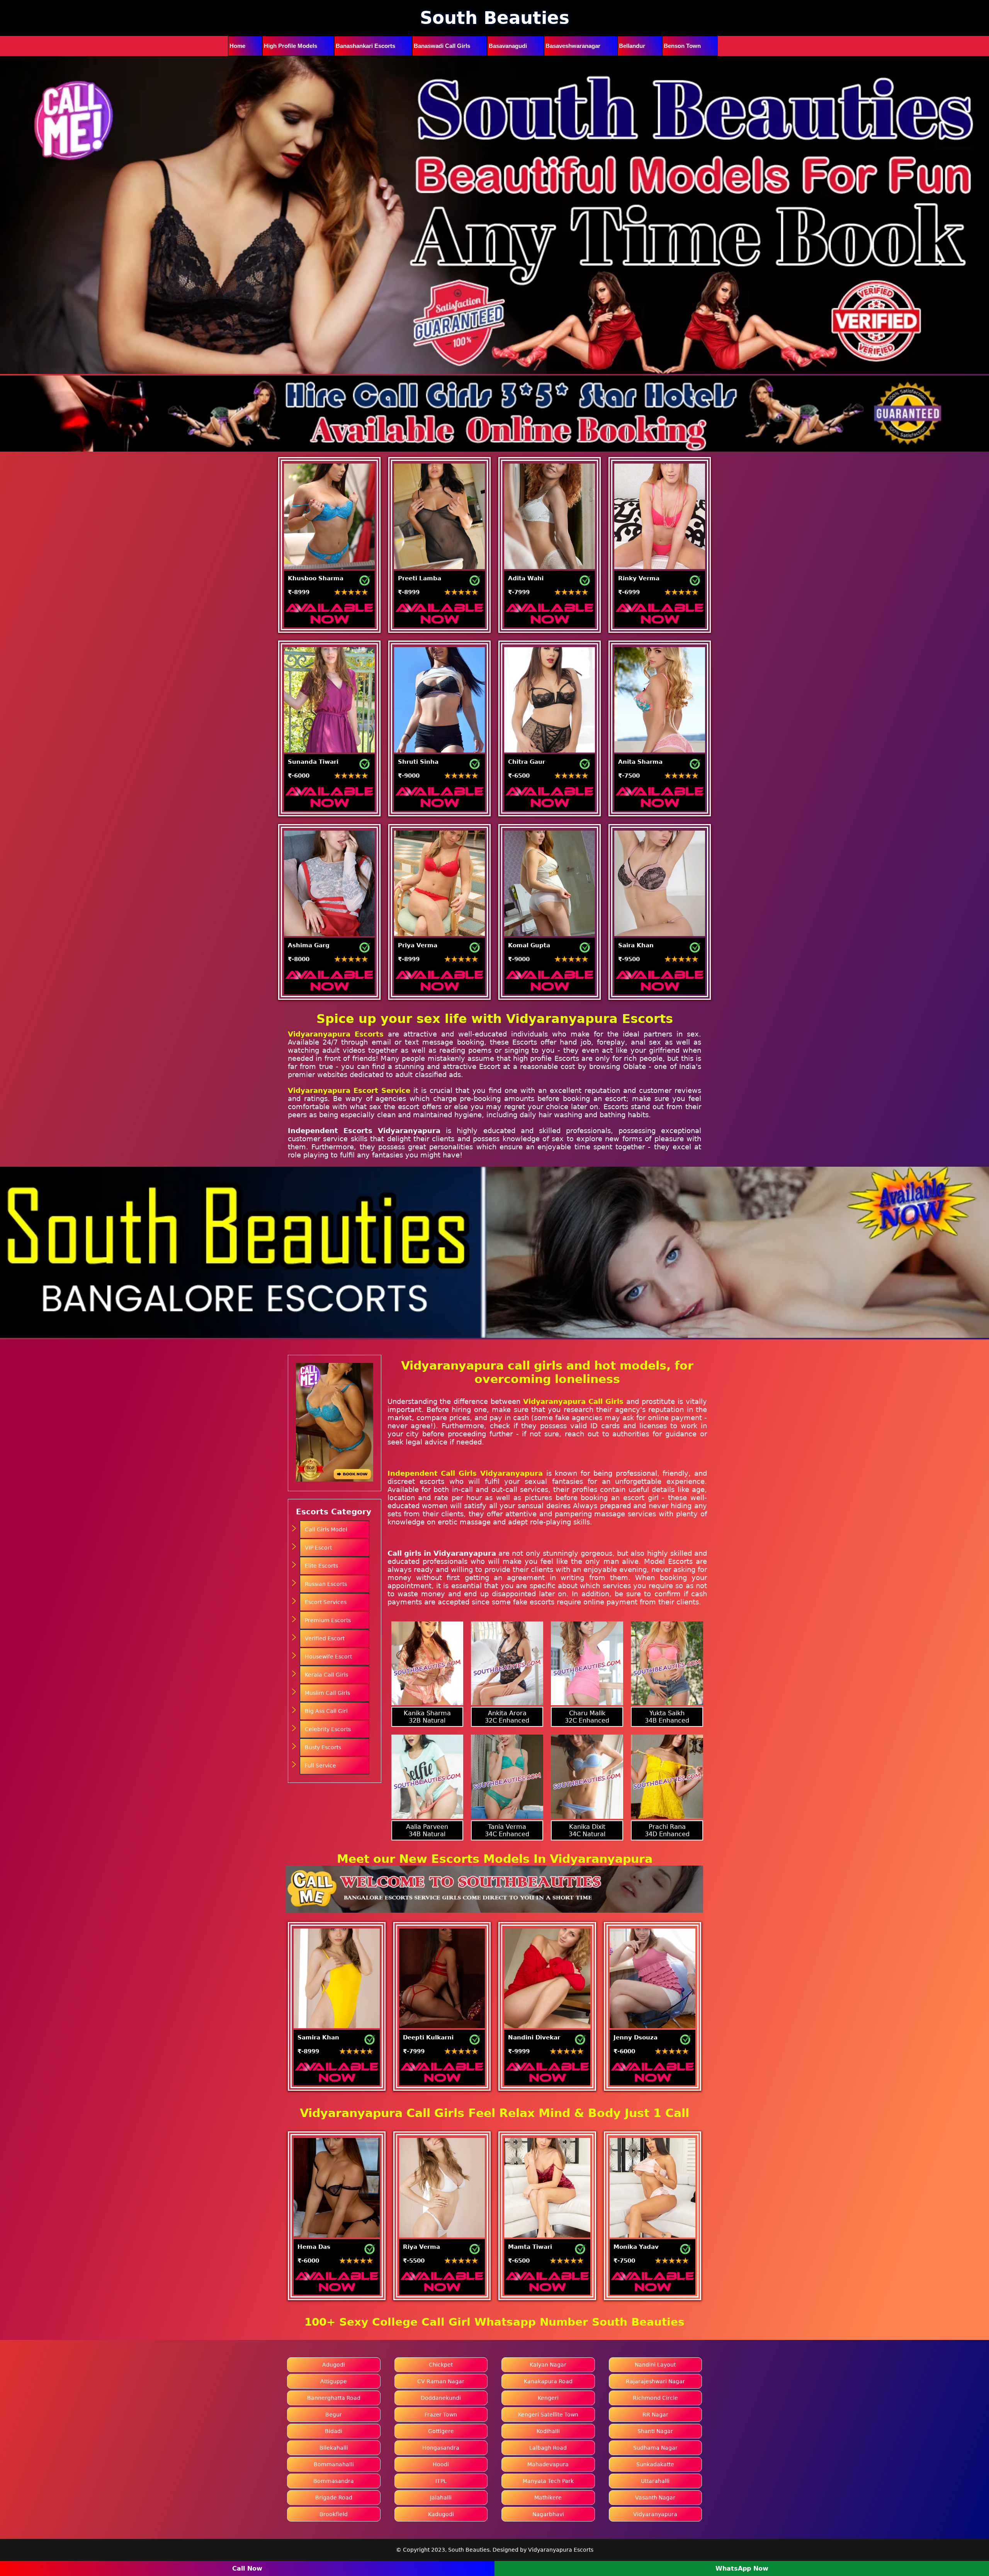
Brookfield (334, 2514)
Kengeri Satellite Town (548, 2415)
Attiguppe (334, 2381)
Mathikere (548, 2498)
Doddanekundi (441, 2398)
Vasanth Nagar (655, 2498)
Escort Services (326, 1602)
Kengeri (548, 2398)
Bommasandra (334, 2481)
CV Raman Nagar (441, 2381)
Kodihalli (548, 2431)
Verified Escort (325, 1638)
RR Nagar (655, 2415)
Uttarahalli (655, 2481)
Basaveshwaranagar (573, 46)
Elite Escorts (321, 1566)
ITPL (441, 2481)
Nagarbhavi (548, 2514)
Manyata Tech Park (548, 2481)
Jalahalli (441, 2498)
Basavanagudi (508, 46)
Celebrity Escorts (328, 1729)
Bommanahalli (334, 2464)
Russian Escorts (326, 1584)
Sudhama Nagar (655, 2448)
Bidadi (334, 2431)
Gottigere (441, 2431)
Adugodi (334, 2365)
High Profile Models (291, 46)
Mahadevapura (548, 2464)
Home (237, 46)
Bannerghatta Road (334, 2398)
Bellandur (632, 46)
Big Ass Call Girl (326, 1711)
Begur (334, 2415)
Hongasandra (441, 2448)
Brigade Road (334, 2498)
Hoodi (441, 2464)
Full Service (320, 1765)
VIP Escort (318, 1548)
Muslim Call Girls (327, 1693)
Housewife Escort (328, 1657)
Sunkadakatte (655, 2464)
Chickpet (441, 2365)
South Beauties (495, 18)
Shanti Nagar (655, 2431)
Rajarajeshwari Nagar (655, 2381)
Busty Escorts (323, 1747)
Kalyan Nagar (548, 2365)
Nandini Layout (655, 2365)
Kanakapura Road (548, 2381)
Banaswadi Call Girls (442, 46)
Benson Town (682, 46)
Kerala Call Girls (326, 1675)
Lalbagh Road (548, 2448)
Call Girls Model (326, 1529)
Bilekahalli (334, 2448)
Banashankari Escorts (365, 46)
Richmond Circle (655, 2398)
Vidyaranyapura (655, 2514)
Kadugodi (441, 2514)
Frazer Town (441, 2415)
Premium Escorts (328, 1620)
